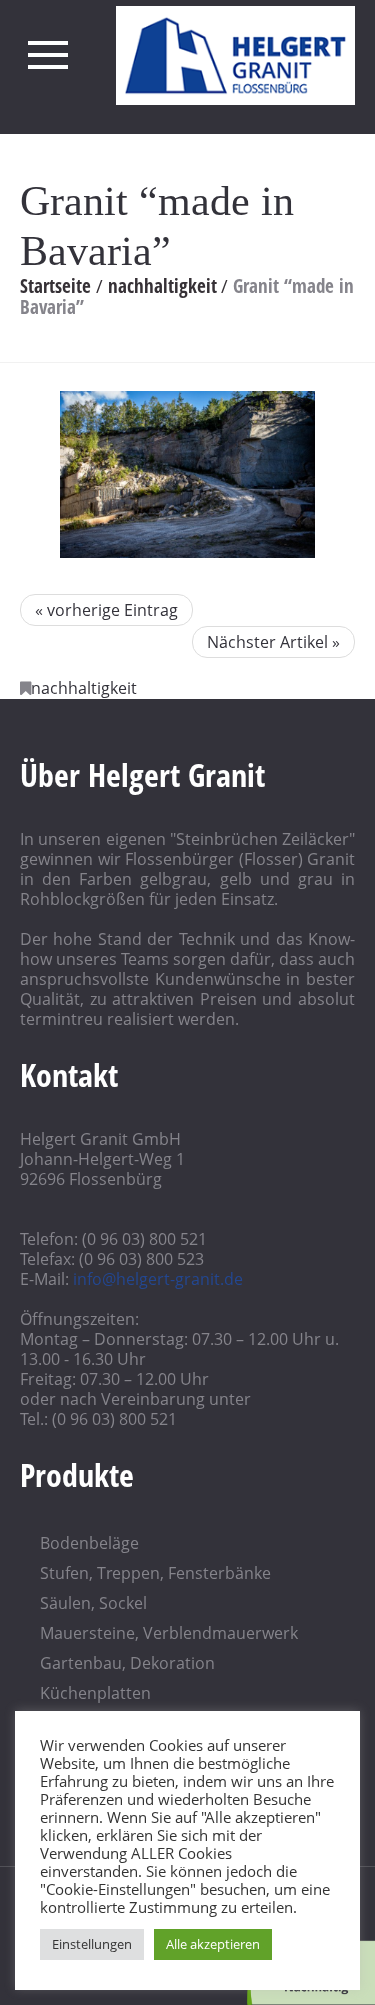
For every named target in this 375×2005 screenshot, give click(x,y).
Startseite (55, 286)
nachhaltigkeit (162, 286)
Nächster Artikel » (273, 642)
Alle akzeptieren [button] (213, 1944)
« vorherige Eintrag (106, 610)
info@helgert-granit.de (158, 1279)
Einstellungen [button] (92, 1944)
